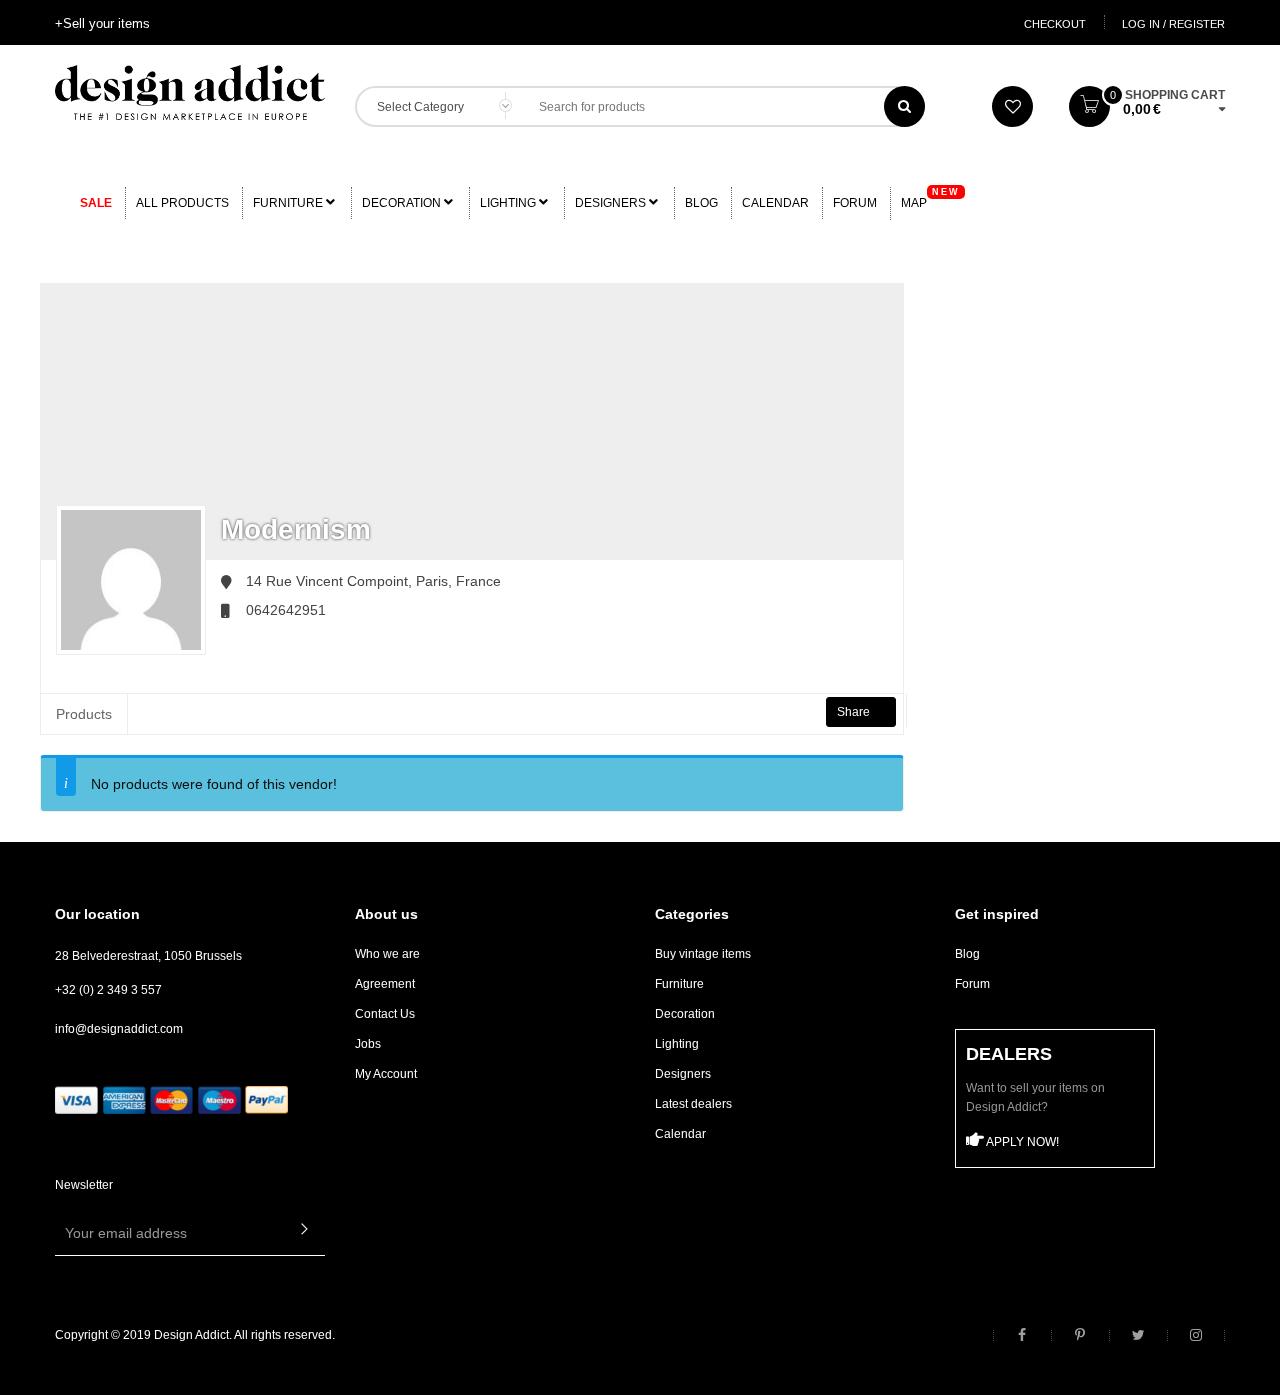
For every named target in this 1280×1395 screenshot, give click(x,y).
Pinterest (1080, 1335)
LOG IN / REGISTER (1173, 24)
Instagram (1196, 1335)
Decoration (403, 203)
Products (84, 714)
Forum (855, 203)
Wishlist (1012, 106)
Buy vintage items (703, 954)
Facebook (1022, 1335)
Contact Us (385, 1014)
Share (855, 712)
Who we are (387, 954)
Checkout (1055, 24)
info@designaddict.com (119, 1029)
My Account (386, 1074)
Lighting (509, 203)
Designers (612, 203)
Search (904, 106)
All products (182, 203)
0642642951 (286, 610)
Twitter (1138, 1335)
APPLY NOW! (1021, 1142)
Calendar (775, 203)
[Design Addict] (190, 91)
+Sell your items (102, 23)
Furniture (289, 203)
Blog (701, 203)
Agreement (385, 984)
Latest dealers (693, 1104)
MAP (930, 198)
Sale (96, 203)
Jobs (368, 1044)
